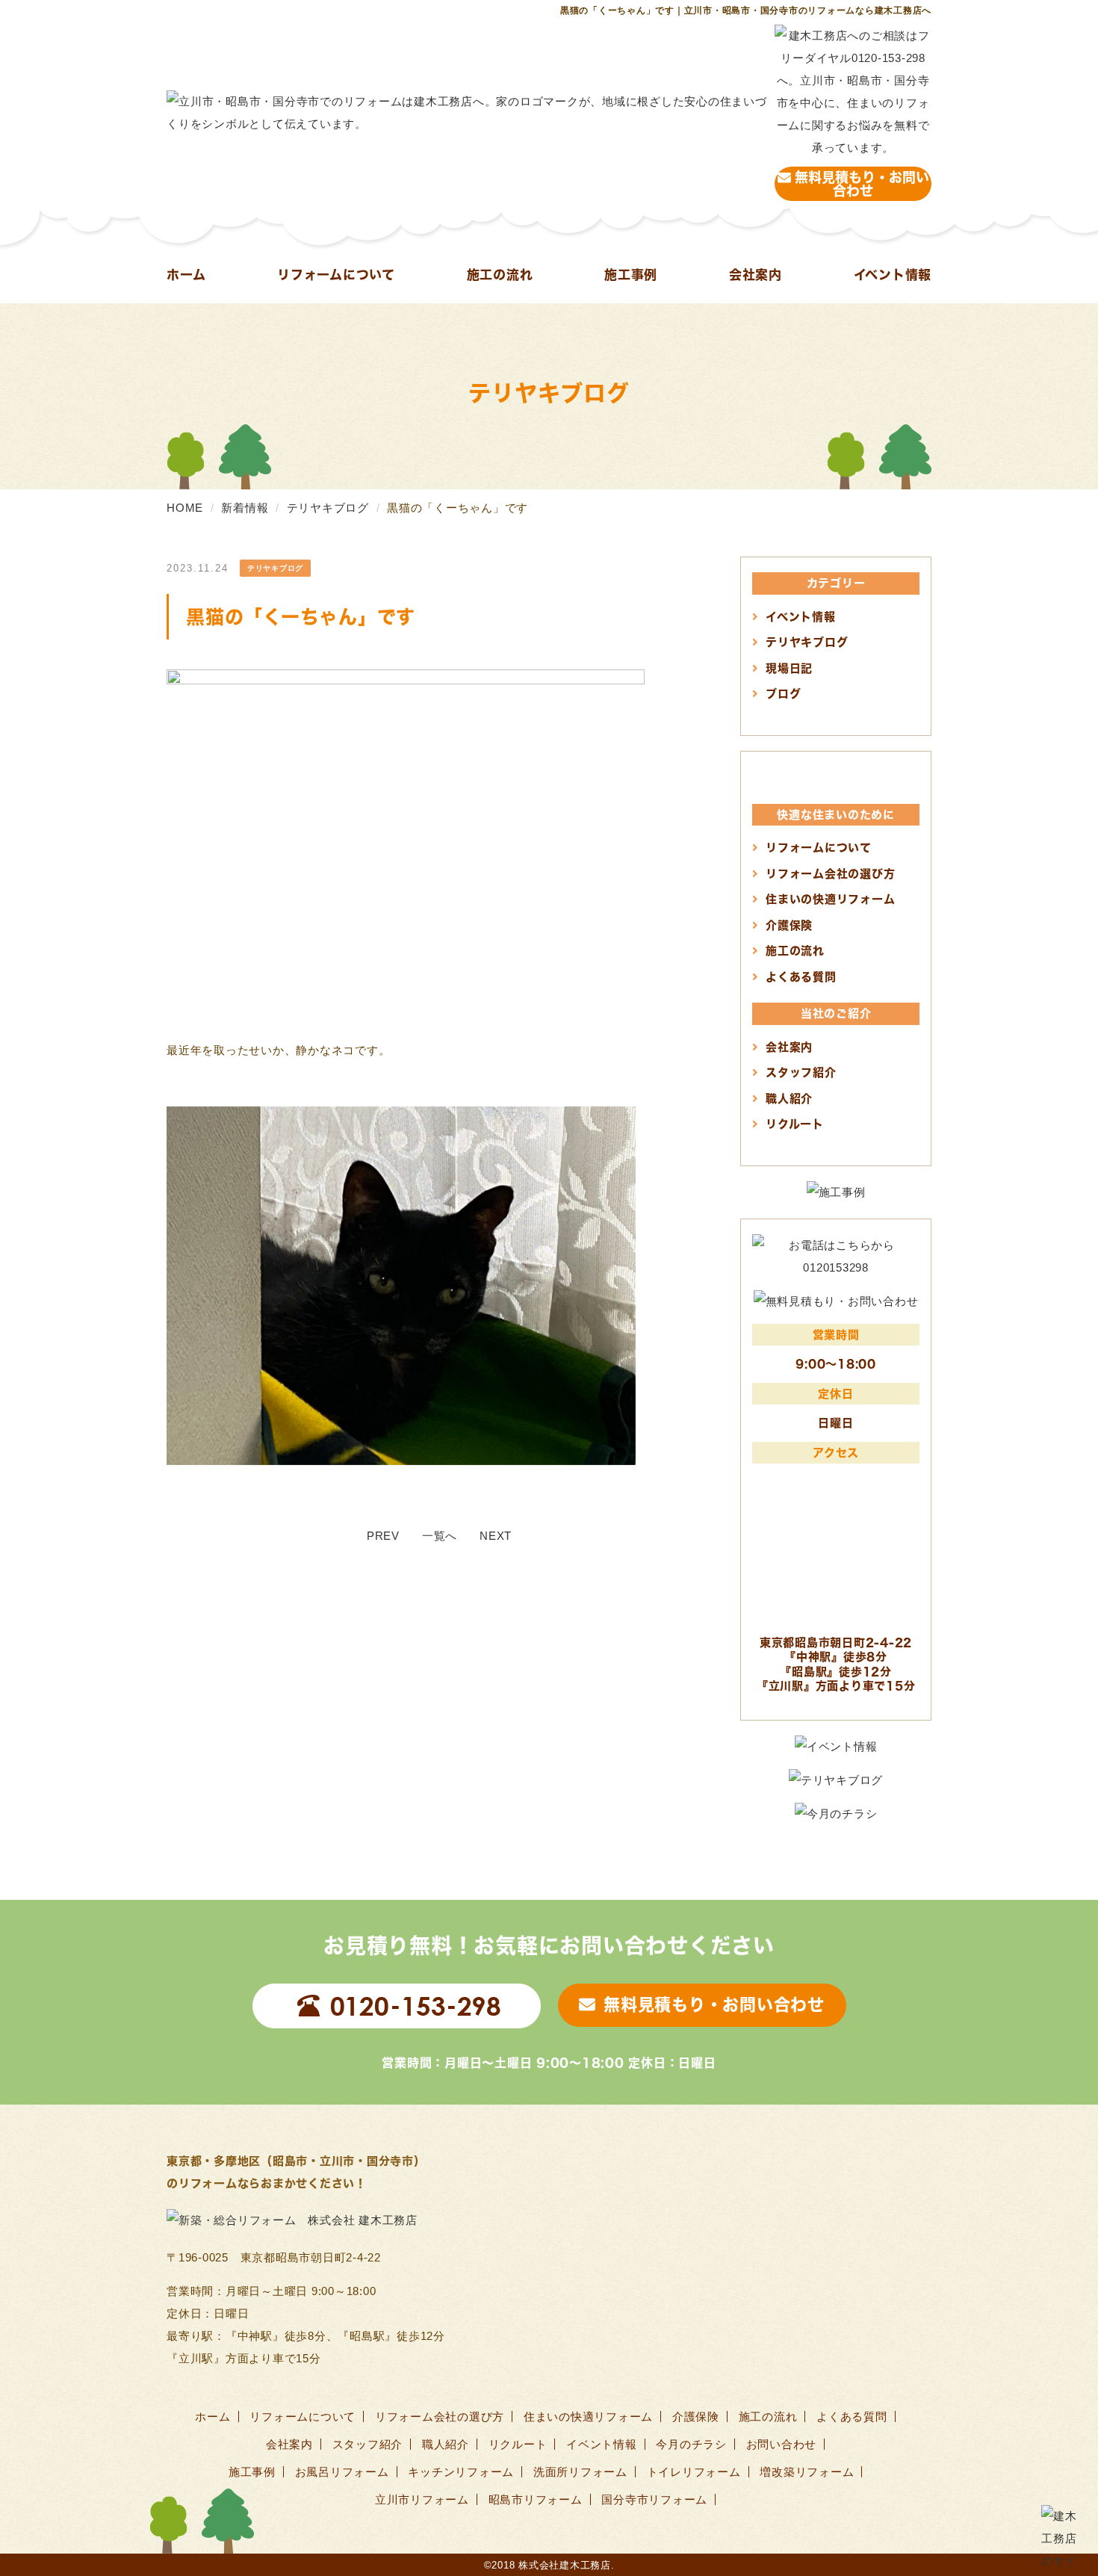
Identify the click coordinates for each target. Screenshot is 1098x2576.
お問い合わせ (782, 2444)
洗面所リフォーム (580, 2472)
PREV (383, 1536)
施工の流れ (500, 274)
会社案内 (756, 274)
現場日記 (789, 668)
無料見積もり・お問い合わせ (862, 183)
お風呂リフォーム (342, 2472)
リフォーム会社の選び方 (830, 873)
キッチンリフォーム (461, 2472)
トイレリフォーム (694, 2472)
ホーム (186, 274)
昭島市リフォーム (536, 2499)
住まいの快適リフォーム (830, 899)
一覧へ (440, 1536)
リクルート (795, 1124)
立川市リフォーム (422, 2499)
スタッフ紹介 (801, 1072)
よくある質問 (801, 976)
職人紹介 (789, 1098)
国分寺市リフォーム (654, 2499)
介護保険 (789, 925)
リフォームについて (336, 274)
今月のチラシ (691, 2444)
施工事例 (631, 274)
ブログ (783, 693)
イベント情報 (893, 274)
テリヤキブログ (807, 642)
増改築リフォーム (807, 2472)
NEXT (496, 1536)
